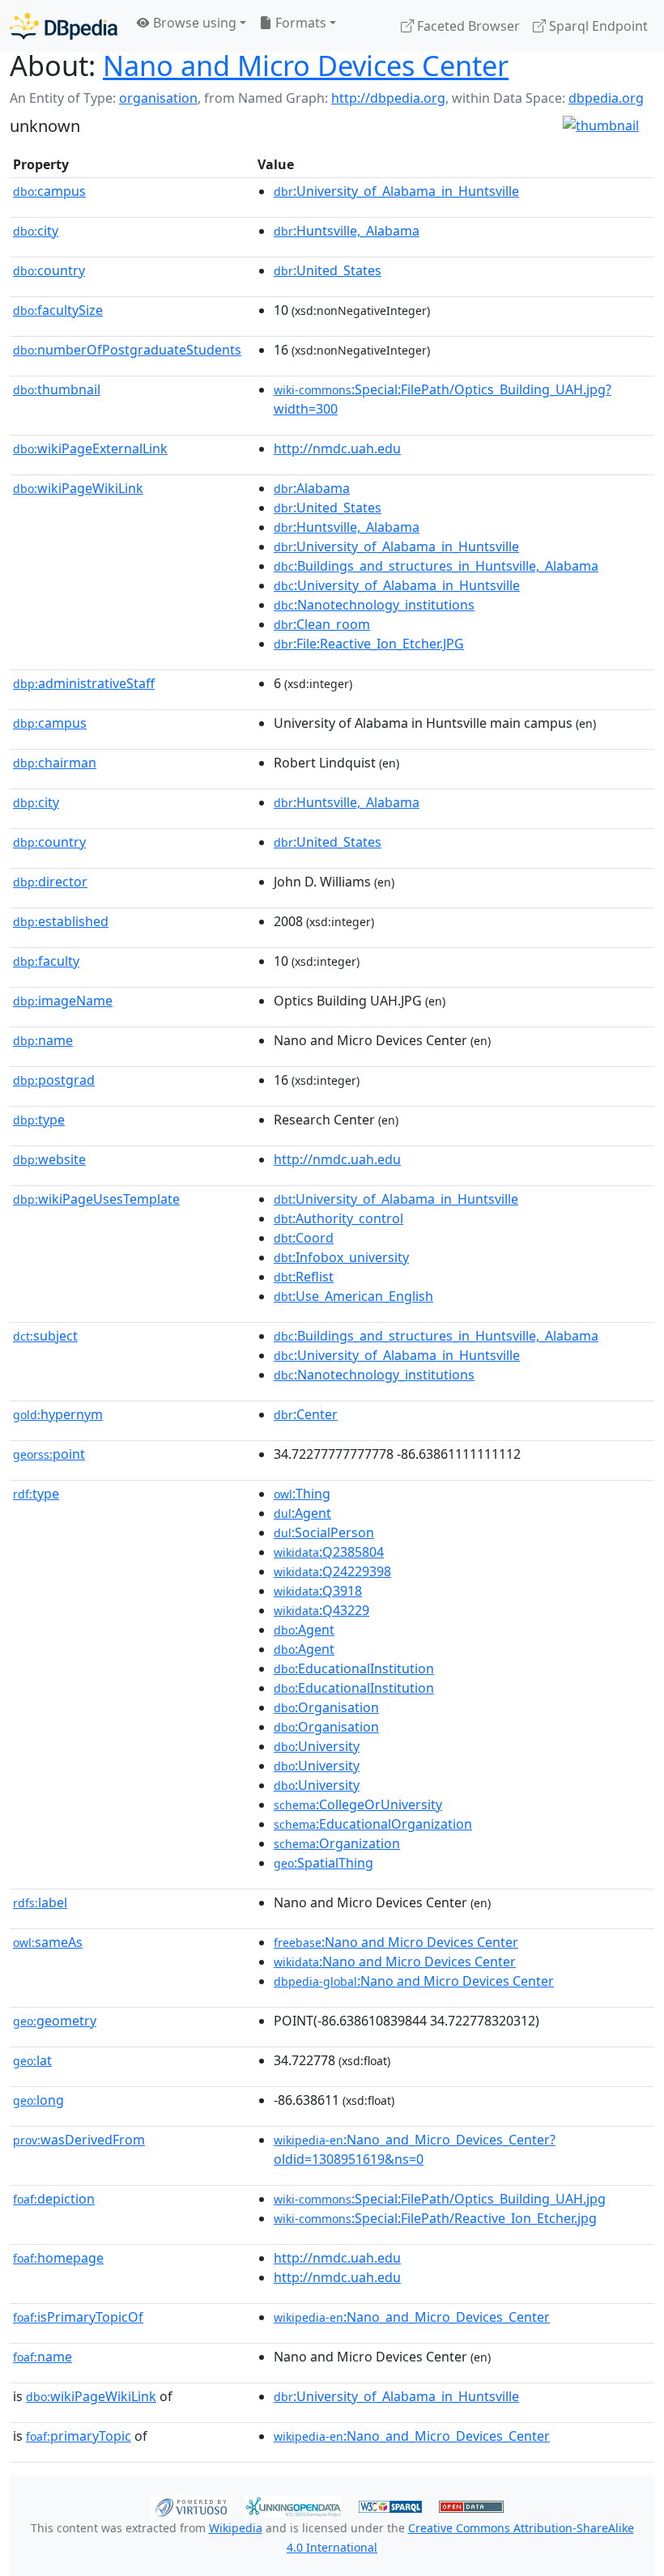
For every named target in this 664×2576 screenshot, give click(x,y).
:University (317, 1746)
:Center (306, 1414)
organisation (158, 98)
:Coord (304, 1238)
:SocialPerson (324, 1532)
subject (45, 1336)
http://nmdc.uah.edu (337, 448)
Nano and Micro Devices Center (306, 65)
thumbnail (57, 389)
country (49, 270)
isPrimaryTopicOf (78, 2317)
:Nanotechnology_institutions (374, 605)
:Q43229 (321, 1610)
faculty (46, 961)
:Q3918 (318, 1591)
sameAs (48, 1942)
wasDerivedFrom (79, 2140)
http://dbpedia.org (388, 98)
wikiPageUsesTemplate (96, 1199)
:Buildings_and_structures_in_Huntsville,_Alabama (436, 566)
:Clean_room (322, 624)
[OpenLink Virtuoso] (191, 2505)
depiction (54, 2199)
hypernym (58, 1414)
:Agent (302, 1513)
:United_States (328, 270)
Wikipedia (236, 2528)
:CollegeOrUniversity (358, 1804)
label (40, 1902)
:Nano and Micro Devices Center (396, 1942)
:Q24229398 (332, 1571)
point (49, 1454)
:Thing (302, 1494)
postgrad (54, 1080)
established (61, 921)
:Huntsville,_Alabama (347, 231)
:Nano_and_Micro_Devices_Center (412, 2317)
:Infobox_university (341, 1257)
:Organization (337, 1843)
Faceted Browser (467, 26)
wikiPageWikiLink (78, 488)
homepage (58, 2258)
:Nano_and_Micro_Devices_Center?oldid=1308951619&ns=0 (415, 2149)
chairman (55, 763)
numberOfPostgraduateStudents (127, 350)
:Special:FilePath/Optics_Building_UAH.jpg (440, 2199)
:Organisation (326, 1707)
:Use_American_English (353, 1296)
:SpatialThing (323, 1863)
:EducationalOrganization (373, 1824)
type (39, 1120)
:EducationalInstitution (354, 1668)
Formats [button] (299, 23)
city (36, 231)
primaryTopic (79, 2436)
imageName (63, 1001)
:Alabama (312, 488)
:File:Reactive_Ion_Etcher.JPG (369, 644)
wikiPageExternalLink (90, 448)
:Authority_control (338, 1218)
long (38, 2100)
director (50, 882)
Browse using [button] (193, 23)
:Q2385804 (329, 1552)
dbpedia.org (606, 98)
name (43, 1040)
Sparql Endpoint (597, 26)
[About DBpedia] (64, 26)
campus (49, 191)
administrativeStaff (84, 683)
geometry (55, 2021)
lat (32, 2060)
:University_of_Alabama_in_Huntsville (396, 191)
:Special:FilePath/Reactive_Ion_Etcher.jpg (435, 2218)
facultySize (58, 310)
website (49, 1159)
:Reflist (304, 1277)
